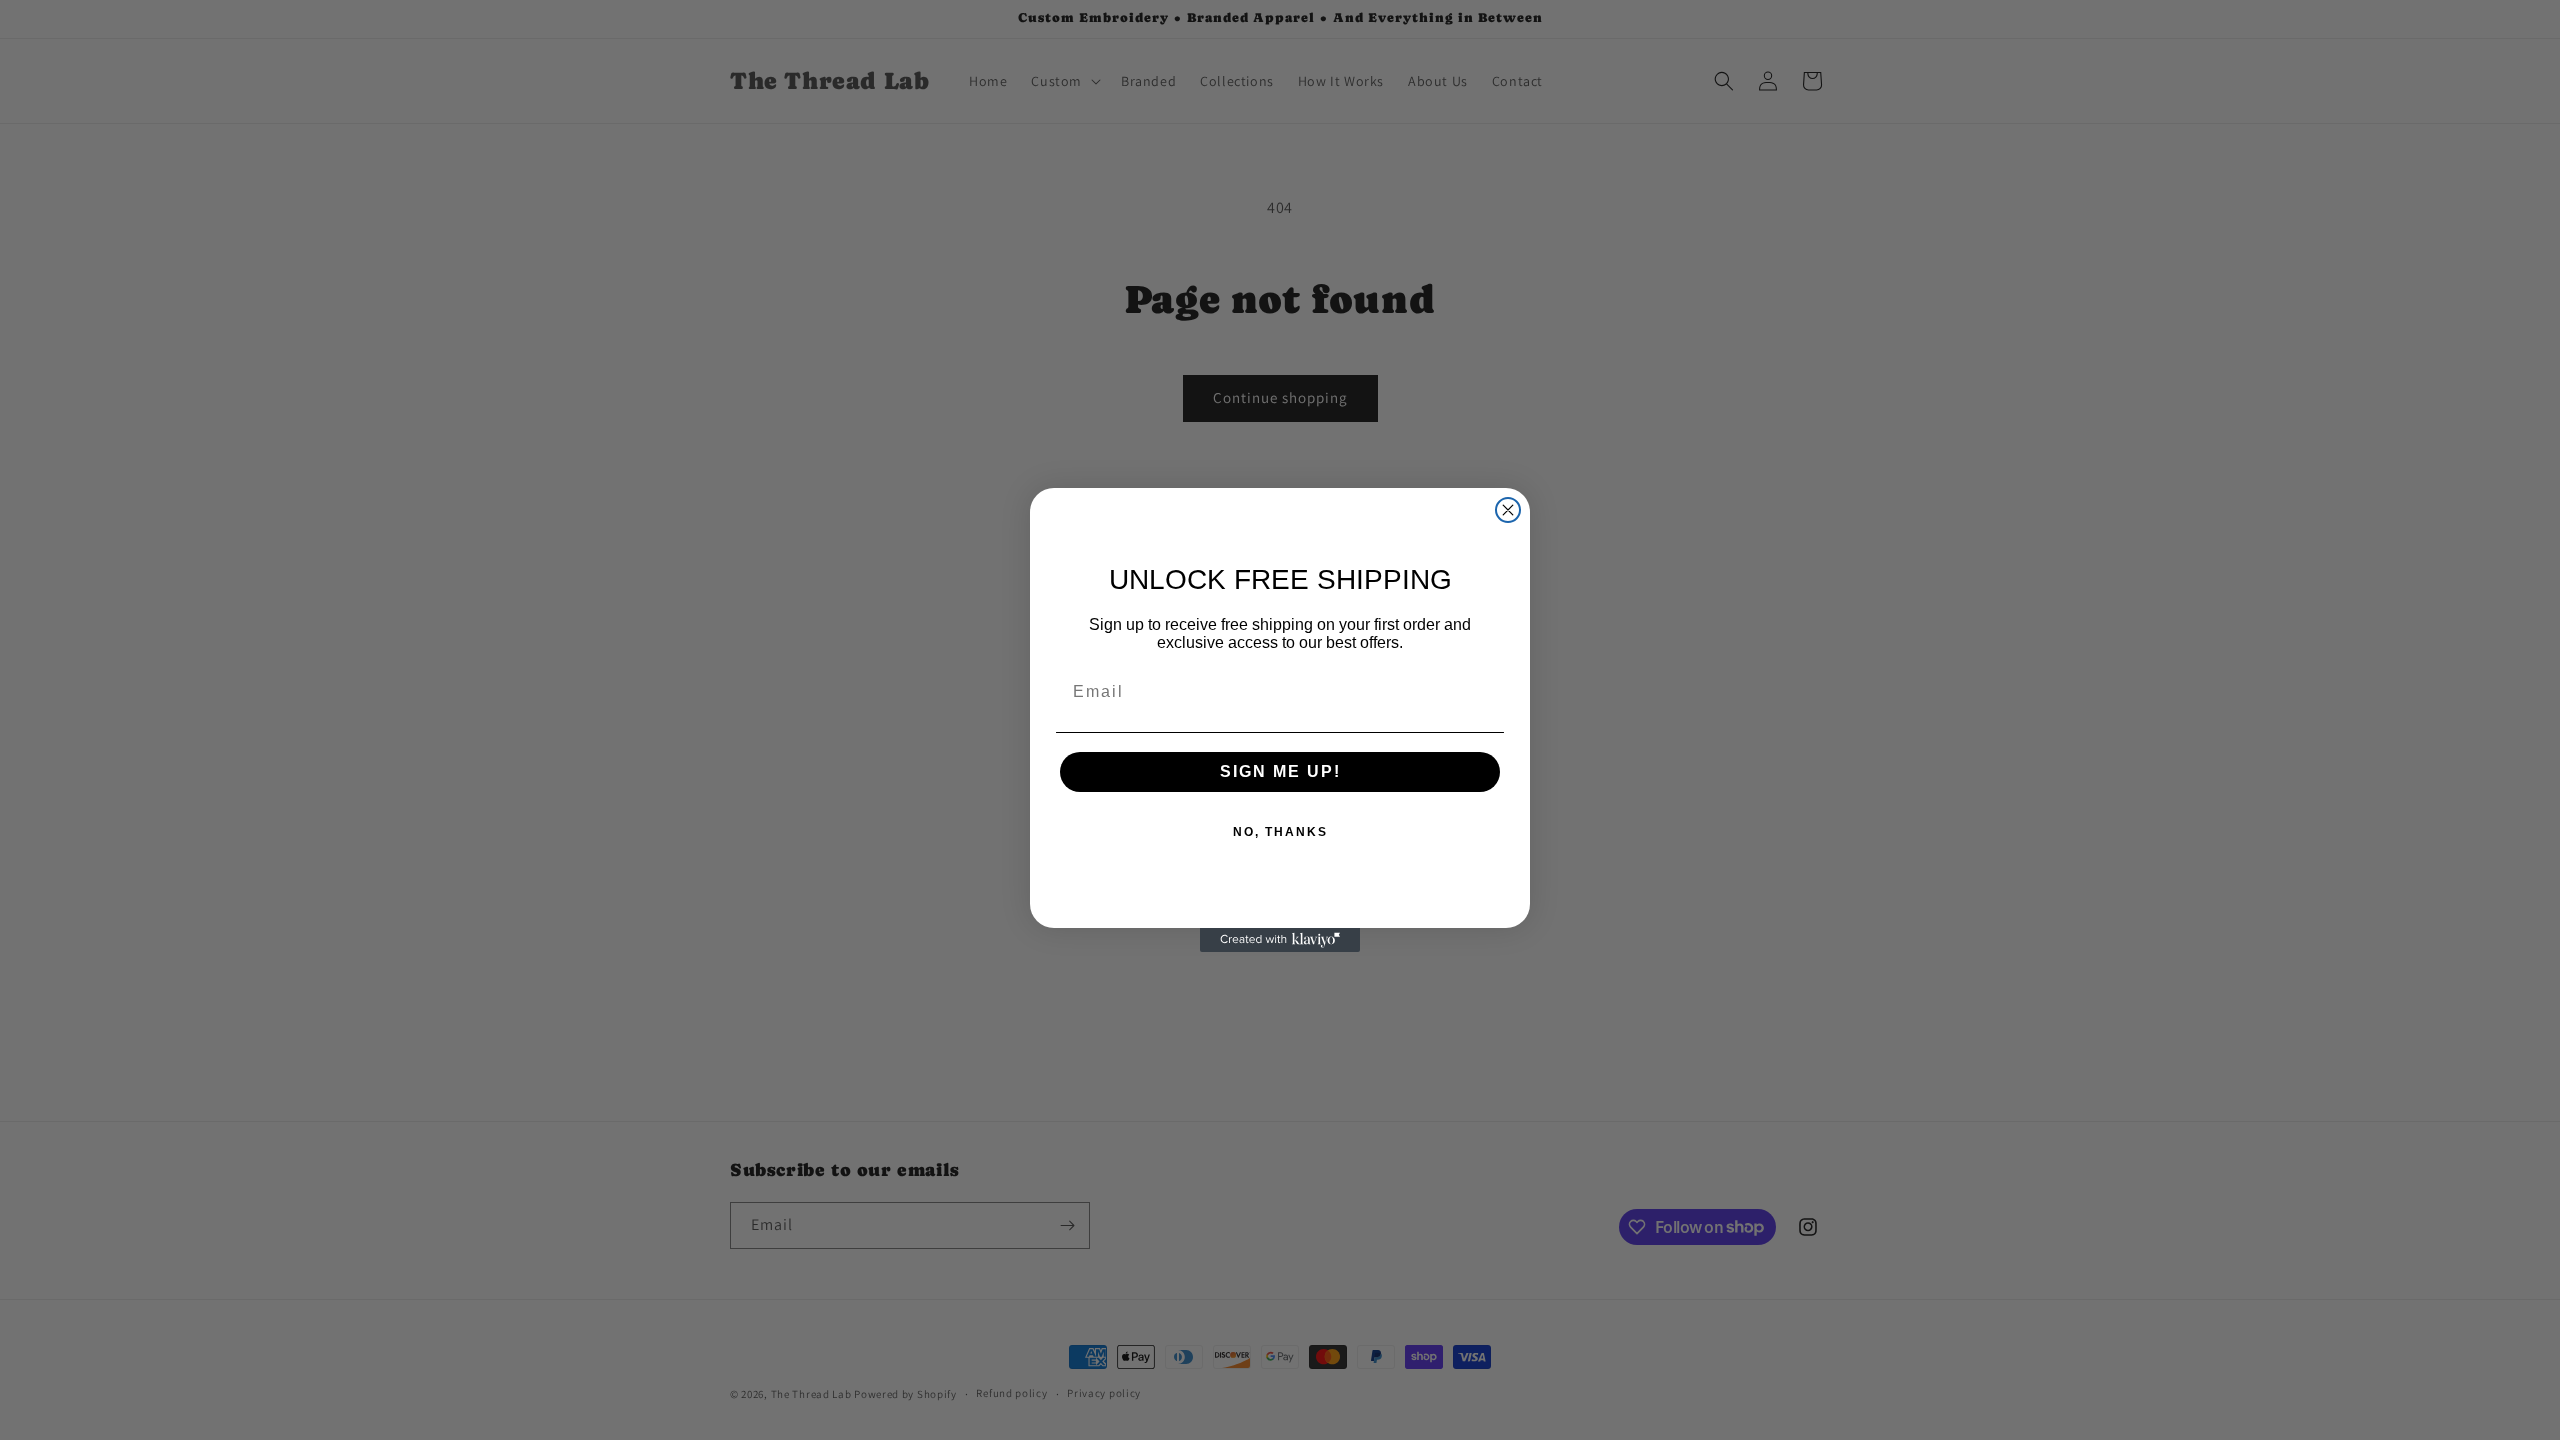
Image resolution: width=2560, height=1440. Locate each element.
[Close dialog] (1508, 510)
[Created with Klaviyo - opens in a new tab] (1280, 940)
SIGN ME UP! (1280, 771)
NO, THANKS (1280, 832)
